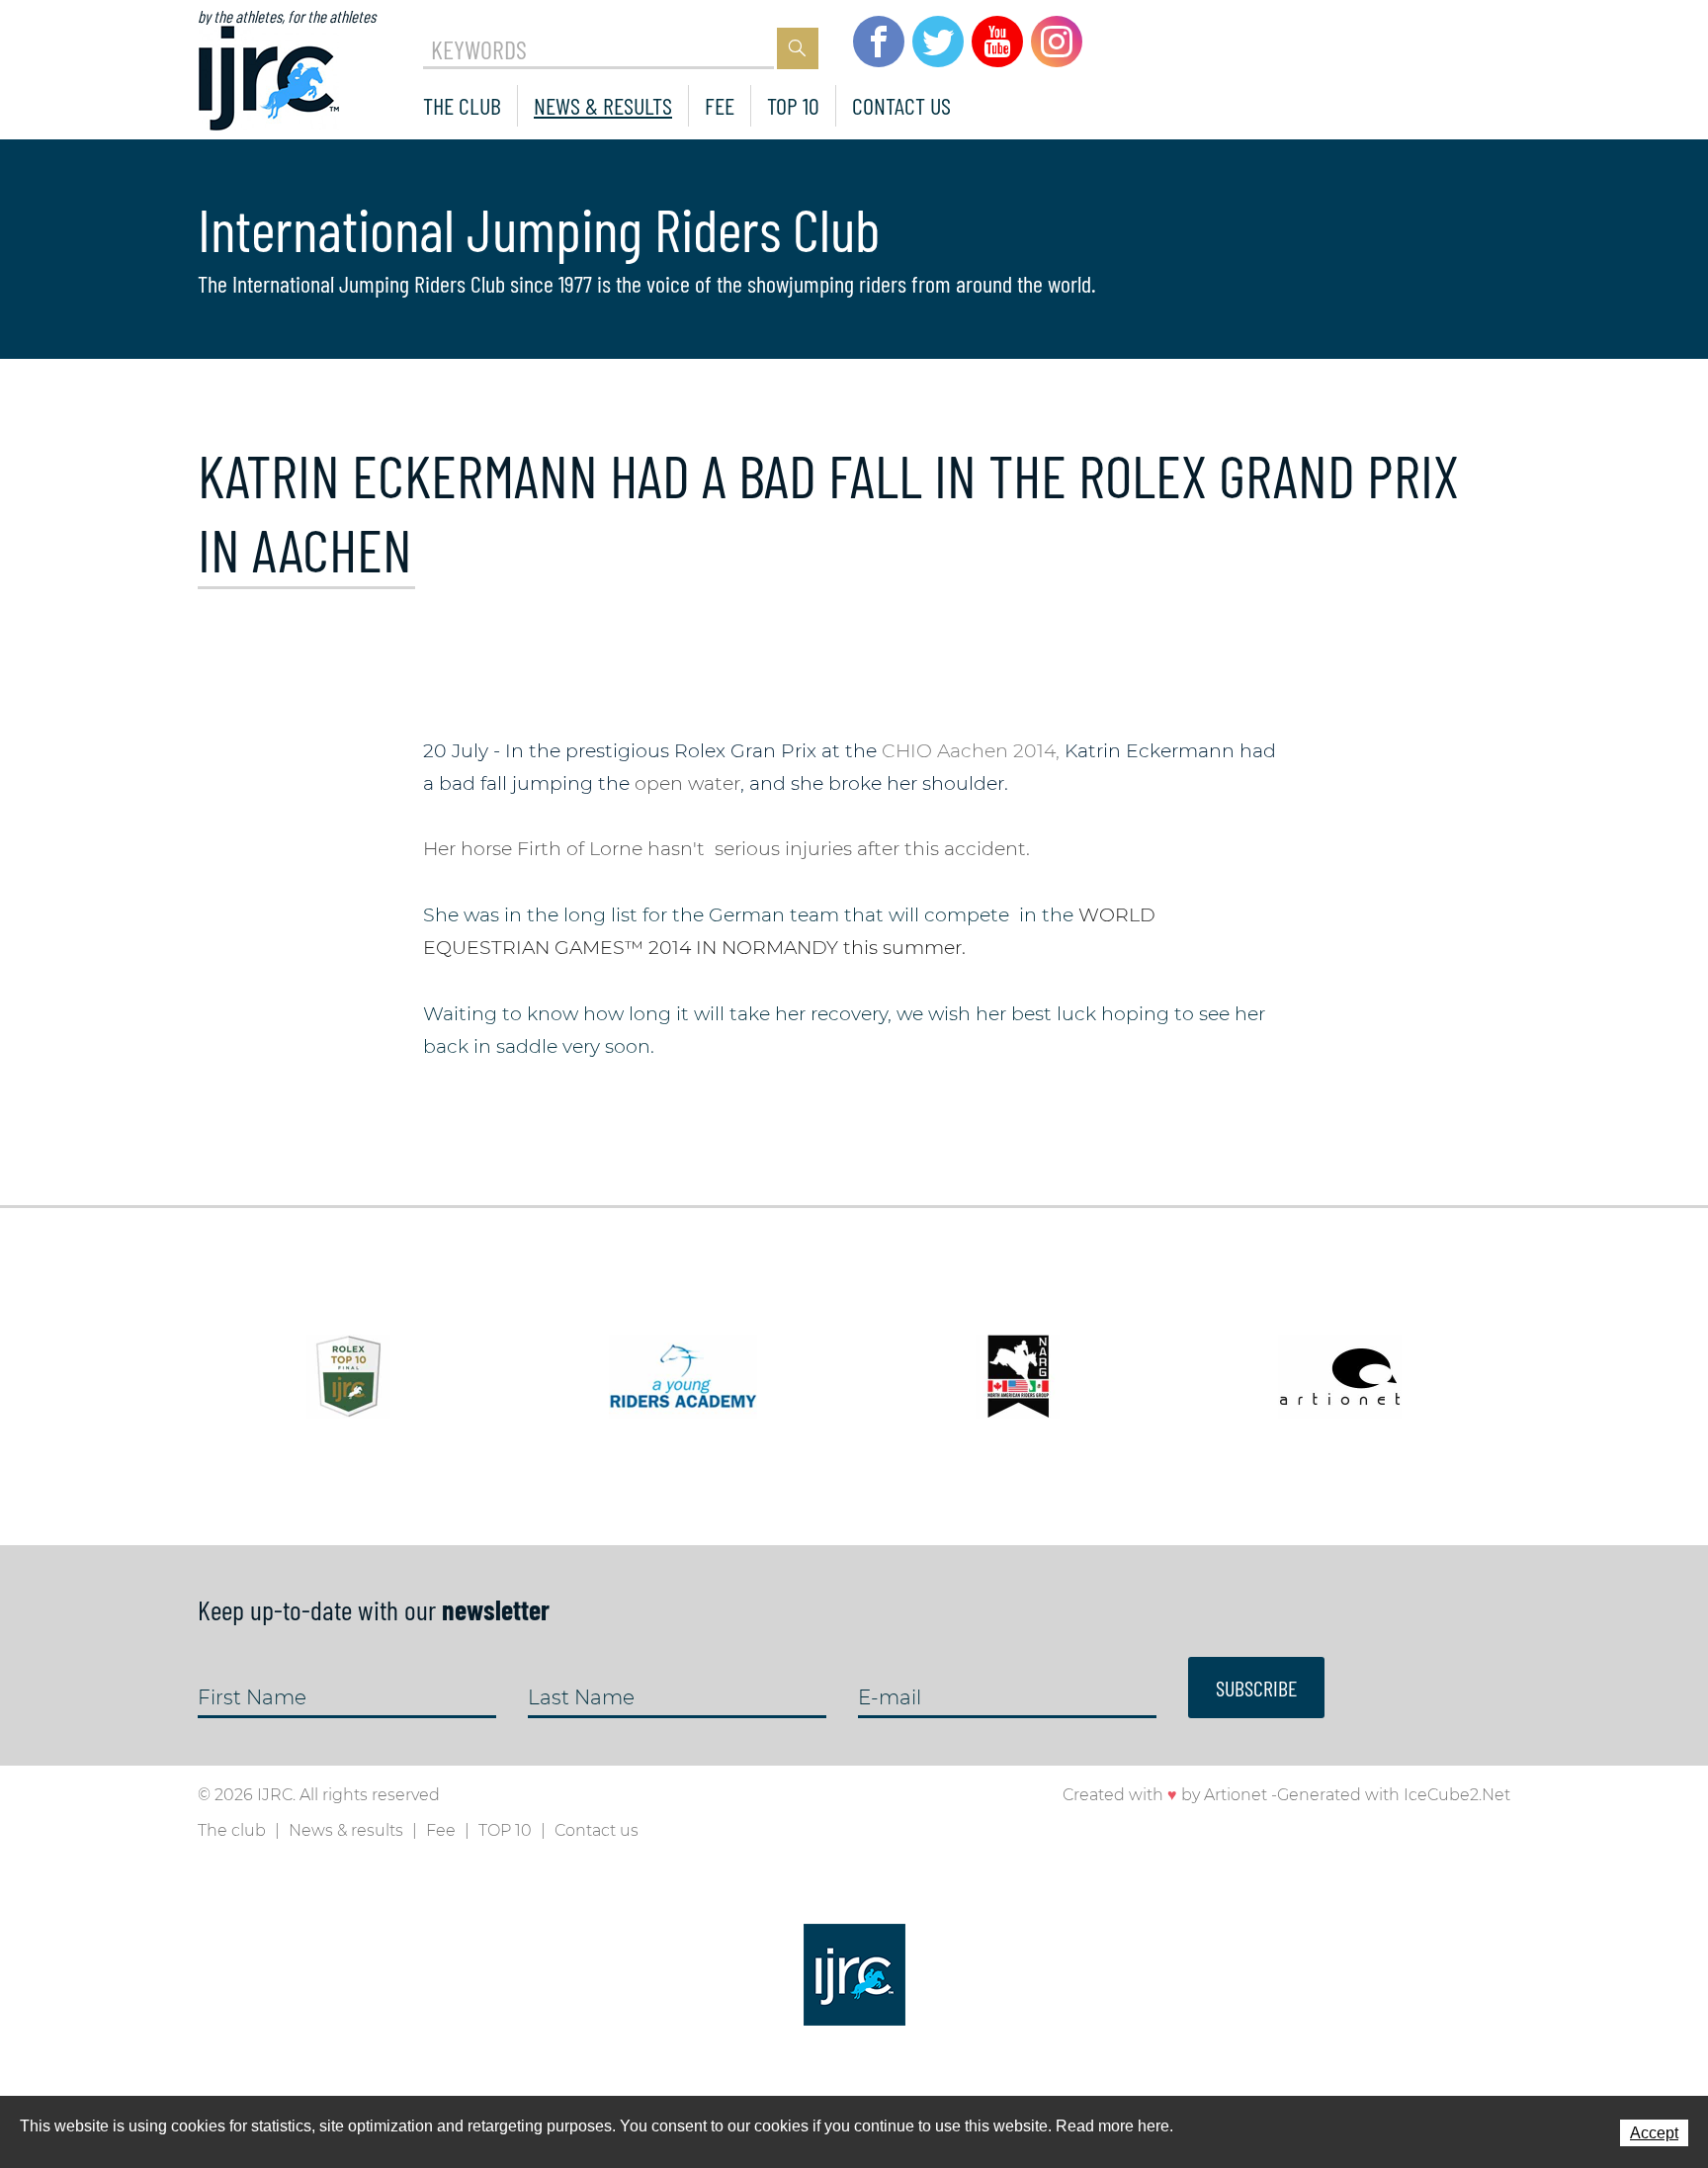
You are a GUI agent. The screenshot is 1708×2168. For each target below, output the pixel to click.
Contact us (901, 105)
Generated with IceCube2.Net (1394, 1795)
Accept (1654, 2133)
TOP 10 (793, 105)
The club (462, 105)
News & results (603, 105)
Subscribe (1256, 1688)
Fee (720, 105)
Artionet (1236, 1795)
